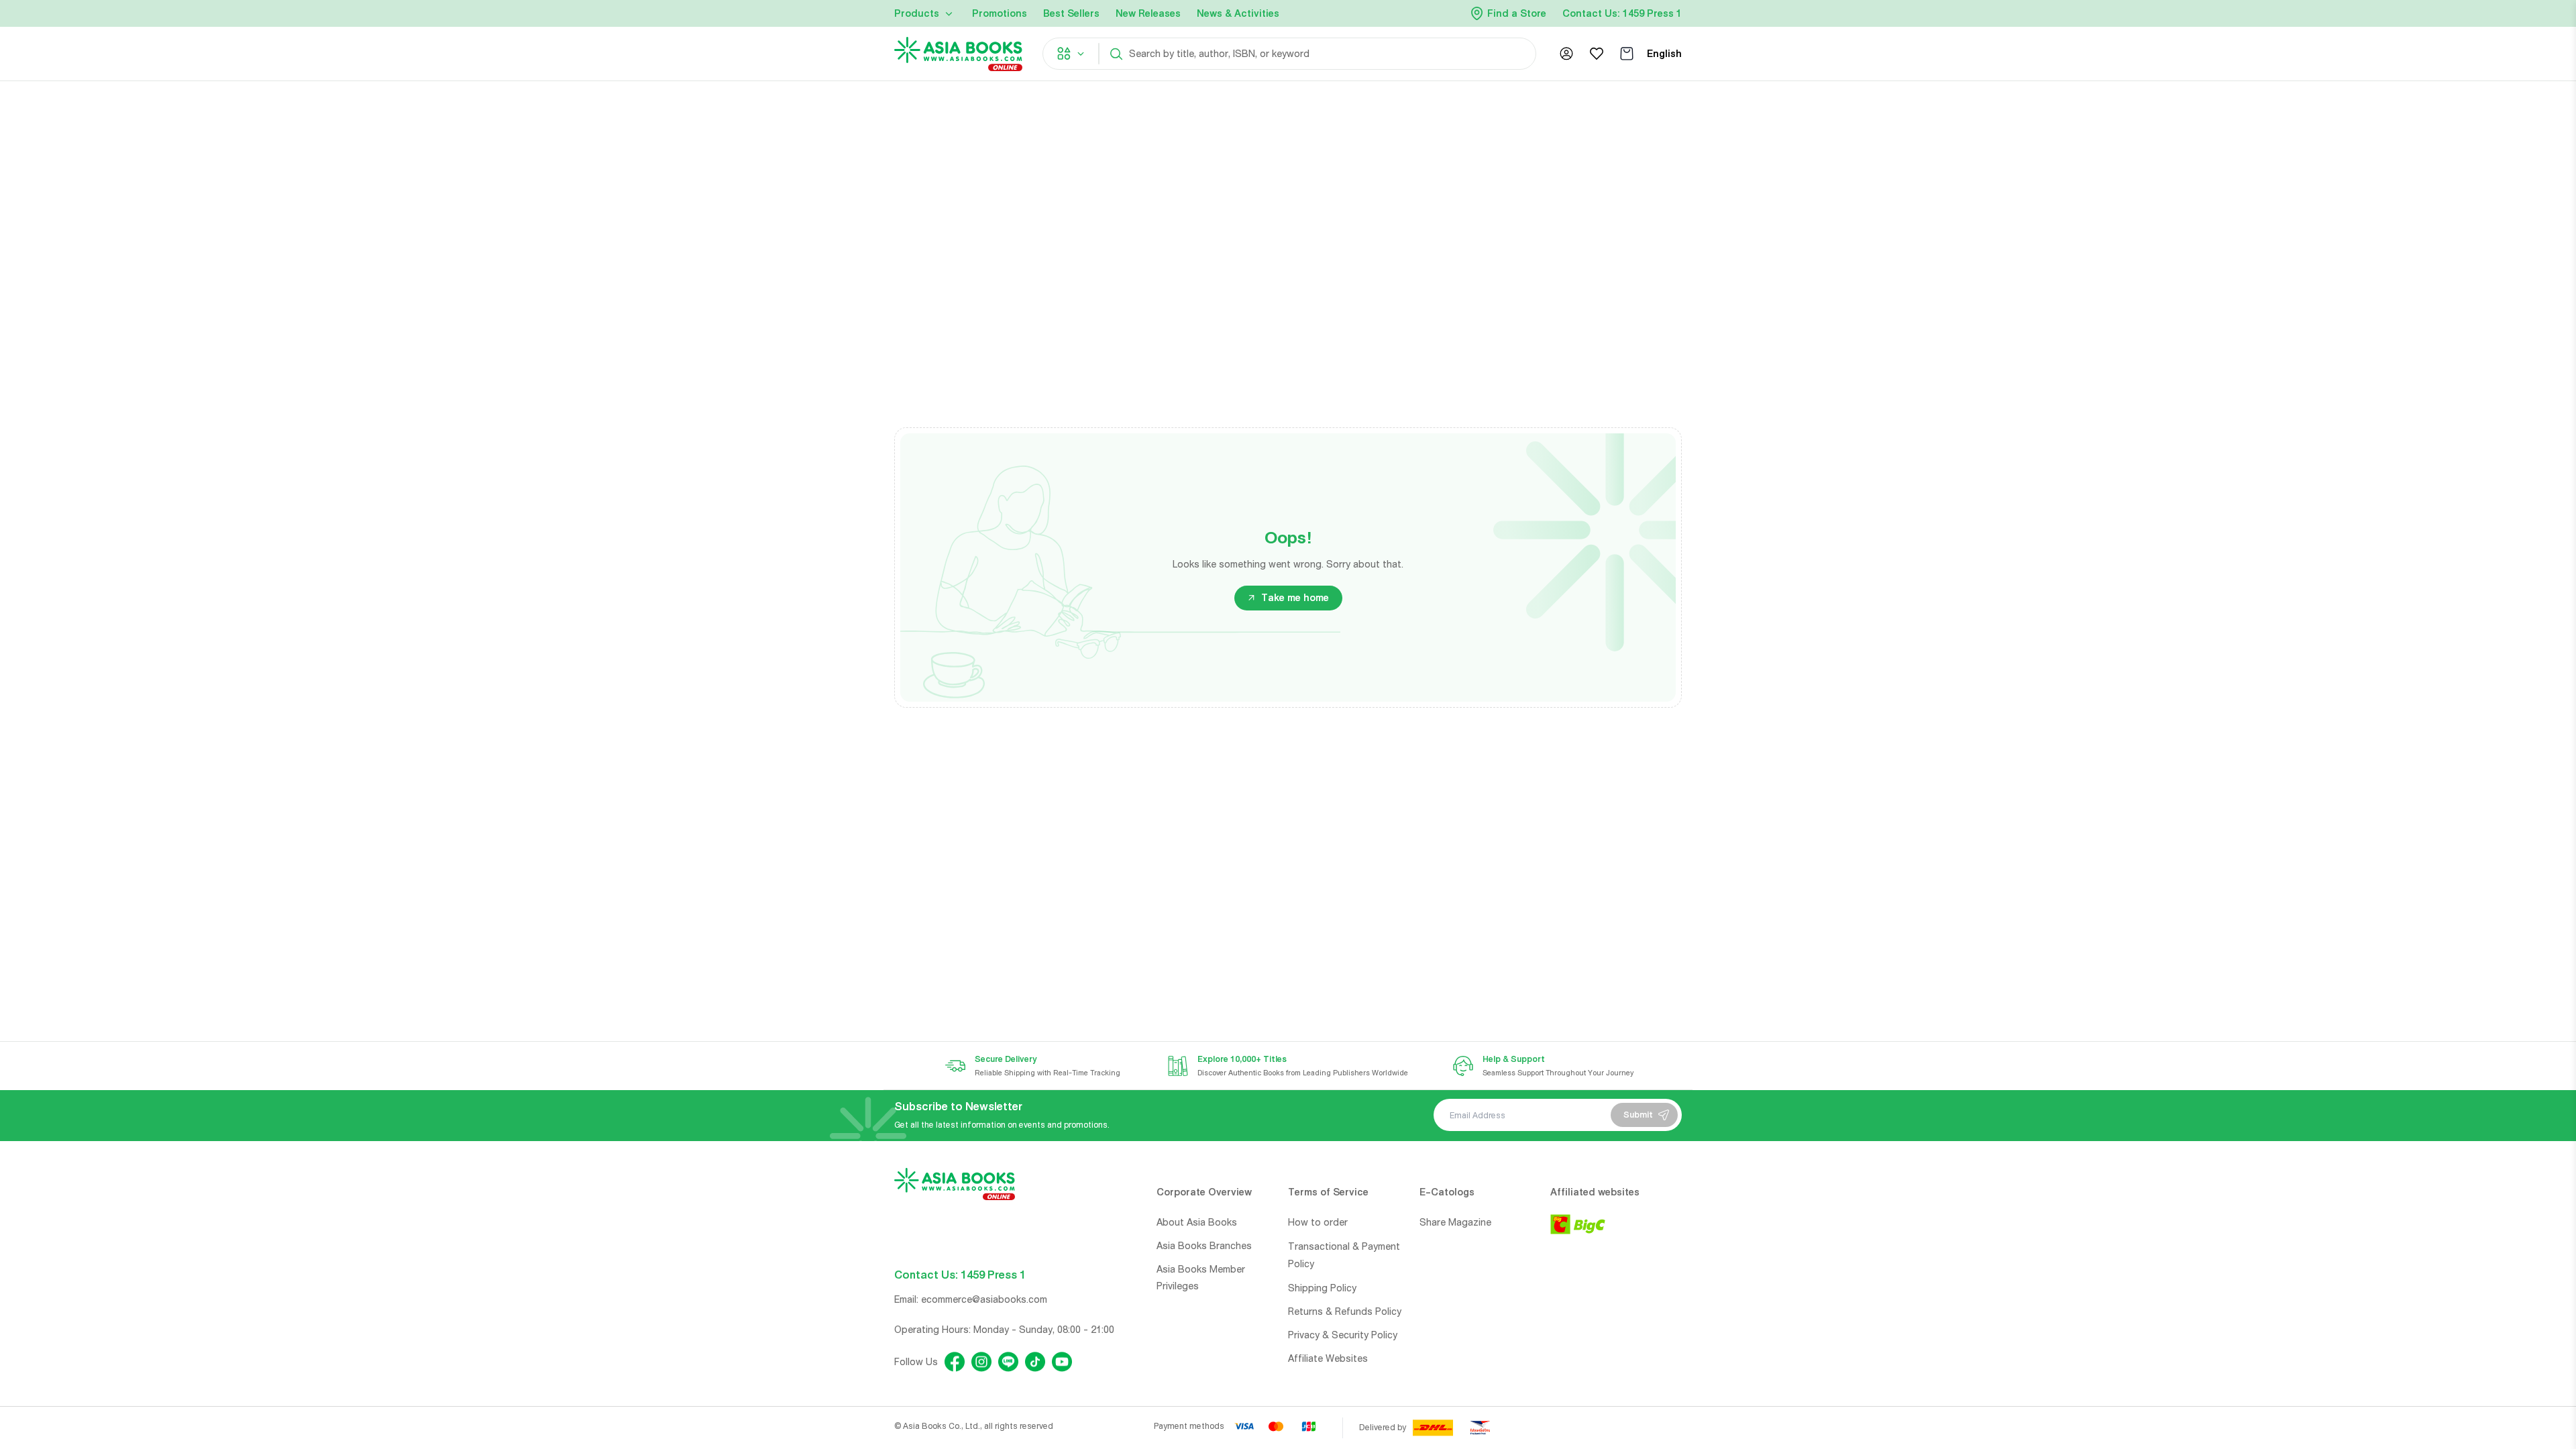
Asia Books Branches (1204, 1246)
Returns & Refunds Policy (1345, 1311)
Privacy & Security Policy (1343, 1335)
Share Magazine (1455, 1222)
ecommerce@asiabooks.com (984, 1299)
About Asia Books (1197, 1222)
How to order (1318, 1222)
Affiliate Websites (1328, 1358)
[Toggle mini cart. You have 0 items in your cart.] (1627, 54)
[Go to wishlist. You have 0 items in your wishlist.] (1597, 54)
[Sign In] (1566, 54)
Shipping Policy (1322, 1288)
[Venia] (958, 54)
